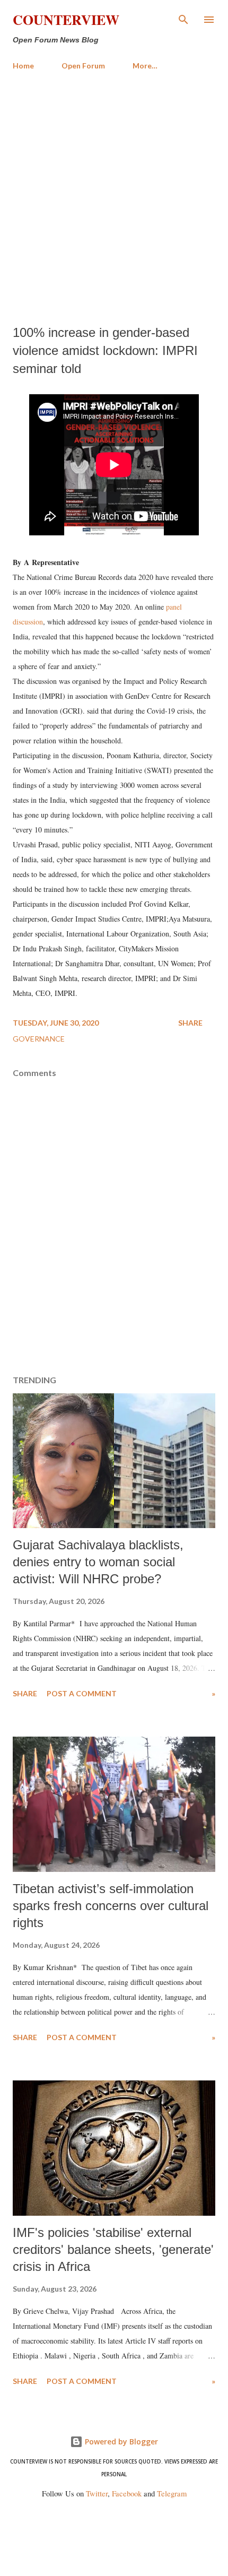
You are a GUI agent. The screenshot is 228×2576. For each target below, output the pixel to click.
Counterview (66, 20)
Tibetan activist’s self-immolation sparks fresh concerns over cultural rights (111, 1906)
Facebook (127, 2493)
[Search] (183, 19)
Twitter (97, 2493)
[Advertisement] (114, 198)
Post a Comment (82, 1693)
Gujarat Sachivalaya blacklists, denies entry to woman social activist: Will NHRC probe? (98, 1562)
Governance (39, 1039)
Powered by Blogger (120, 2441)
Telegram (172, 2493)
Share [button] (190, 1023)
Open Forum (83, 66)
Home (23, 66)
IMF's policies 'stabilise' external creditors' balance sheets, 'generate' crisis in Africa (113, 2249)
